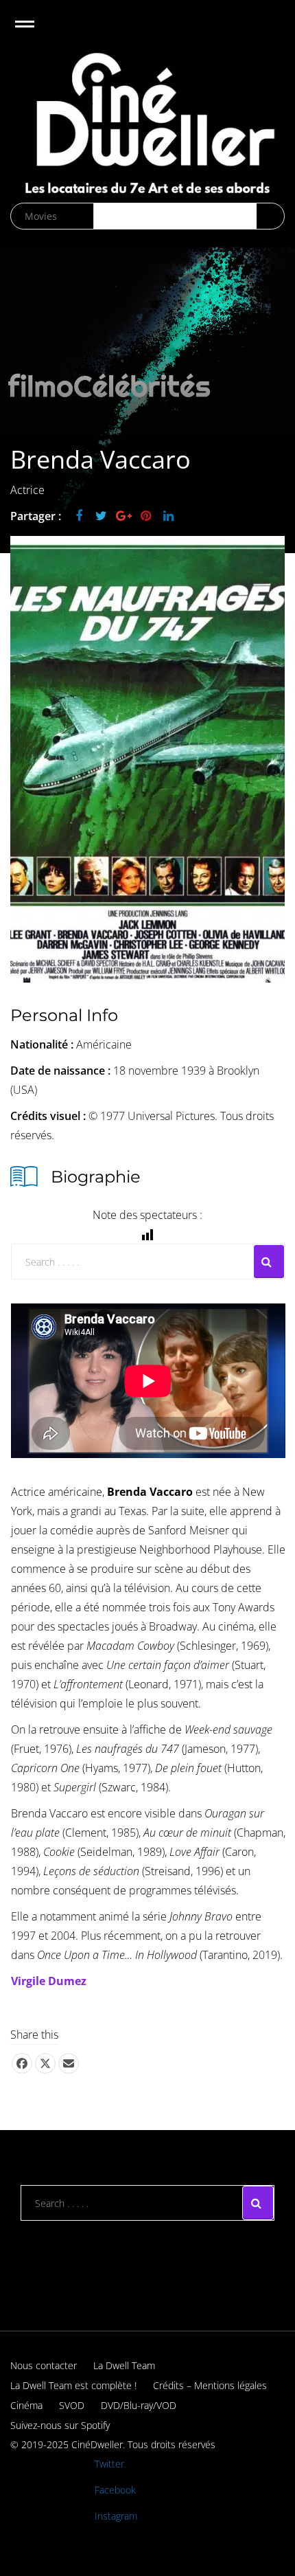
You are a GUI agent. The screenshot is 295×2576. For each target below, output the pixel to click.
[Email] (69, 2063)
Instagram (116, 2516)
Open (37, 33)
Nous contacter (44, 2365)
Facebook (115, 2490)
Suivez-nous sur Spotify (60, 2425)
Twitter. (110, 2464)
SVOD (72, 2405)
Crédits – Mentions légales (210, 2385)
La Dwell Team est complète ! (73, 2385)
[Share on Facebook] (22, 2063)
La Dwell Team (124, 2365)
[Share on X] (45, 2063)
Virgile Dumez (49, 1981)
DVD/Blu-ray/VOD (139, 2405)
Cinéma (26, 2405)
